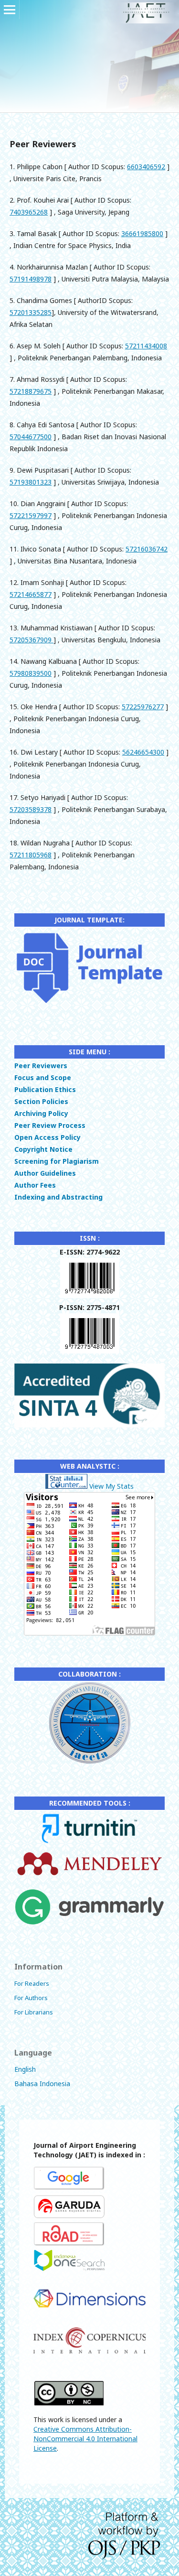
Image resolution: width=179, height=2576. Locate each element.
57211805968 (31, 855)
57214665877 (31, 594)
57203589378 (31, 809)
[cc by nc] (69, 2403)
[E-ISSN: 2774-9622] (90, 1295)
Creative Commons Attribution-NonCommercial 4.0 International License (85, 2439)
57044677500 (31, 437)
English (25, 2069)
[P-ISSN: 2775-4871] (90, 1351)
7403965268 (29, 212)
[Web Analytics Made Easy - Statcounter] (66, 1486)
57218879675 (31, 391)
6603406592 (146, 167)
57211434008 (146, 346)
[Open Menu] (10, 10)
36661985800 (142, 233)
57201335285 (31, 312)
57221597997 (31, 515)
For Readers (32, 1983)
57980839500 (31, 673)
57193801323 (31, 482)
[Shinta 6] (89, 1425)
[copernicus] (89, 2353)
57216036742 (147, 549)
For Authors (31, 1998)
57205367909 (32, 640)
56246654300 (143, 752)
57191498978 (31, 279)
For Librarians (34, 2012)
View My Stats (111, 1486)
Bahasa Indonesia (42, 2084)
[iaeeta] (89, 1762)
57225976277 (143, 707)
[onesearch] (69, 2271)
